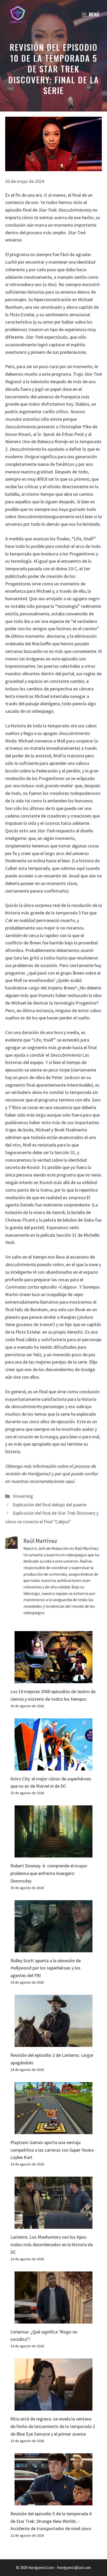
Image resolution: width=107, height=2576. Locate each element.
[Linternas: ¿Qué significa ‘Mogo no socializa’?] (53, 2320)
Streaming (23, 1496)
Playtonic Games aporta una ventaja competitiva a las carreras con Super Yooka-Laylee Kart (53, 2150)
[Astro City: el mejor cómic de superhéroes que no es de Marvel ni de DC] (53, 1766)
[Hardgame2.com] (18, 14)
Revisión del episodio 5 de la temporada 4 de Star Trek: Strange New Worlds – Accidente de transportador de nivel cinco (51, 2521)
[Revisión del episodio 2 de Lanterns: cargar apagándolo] (53, 2043)
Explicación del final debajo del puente (50, 1505)
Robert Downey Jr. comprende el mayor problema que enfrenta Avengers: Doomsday (49, 1873)
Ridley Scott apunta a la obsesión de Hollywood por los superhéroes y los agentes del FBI (46, 1968)
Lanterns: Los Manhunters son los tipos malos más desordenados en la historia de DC (52, 2244)
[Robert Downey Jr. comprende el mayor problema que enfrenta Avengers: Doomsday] (53, 1853)
